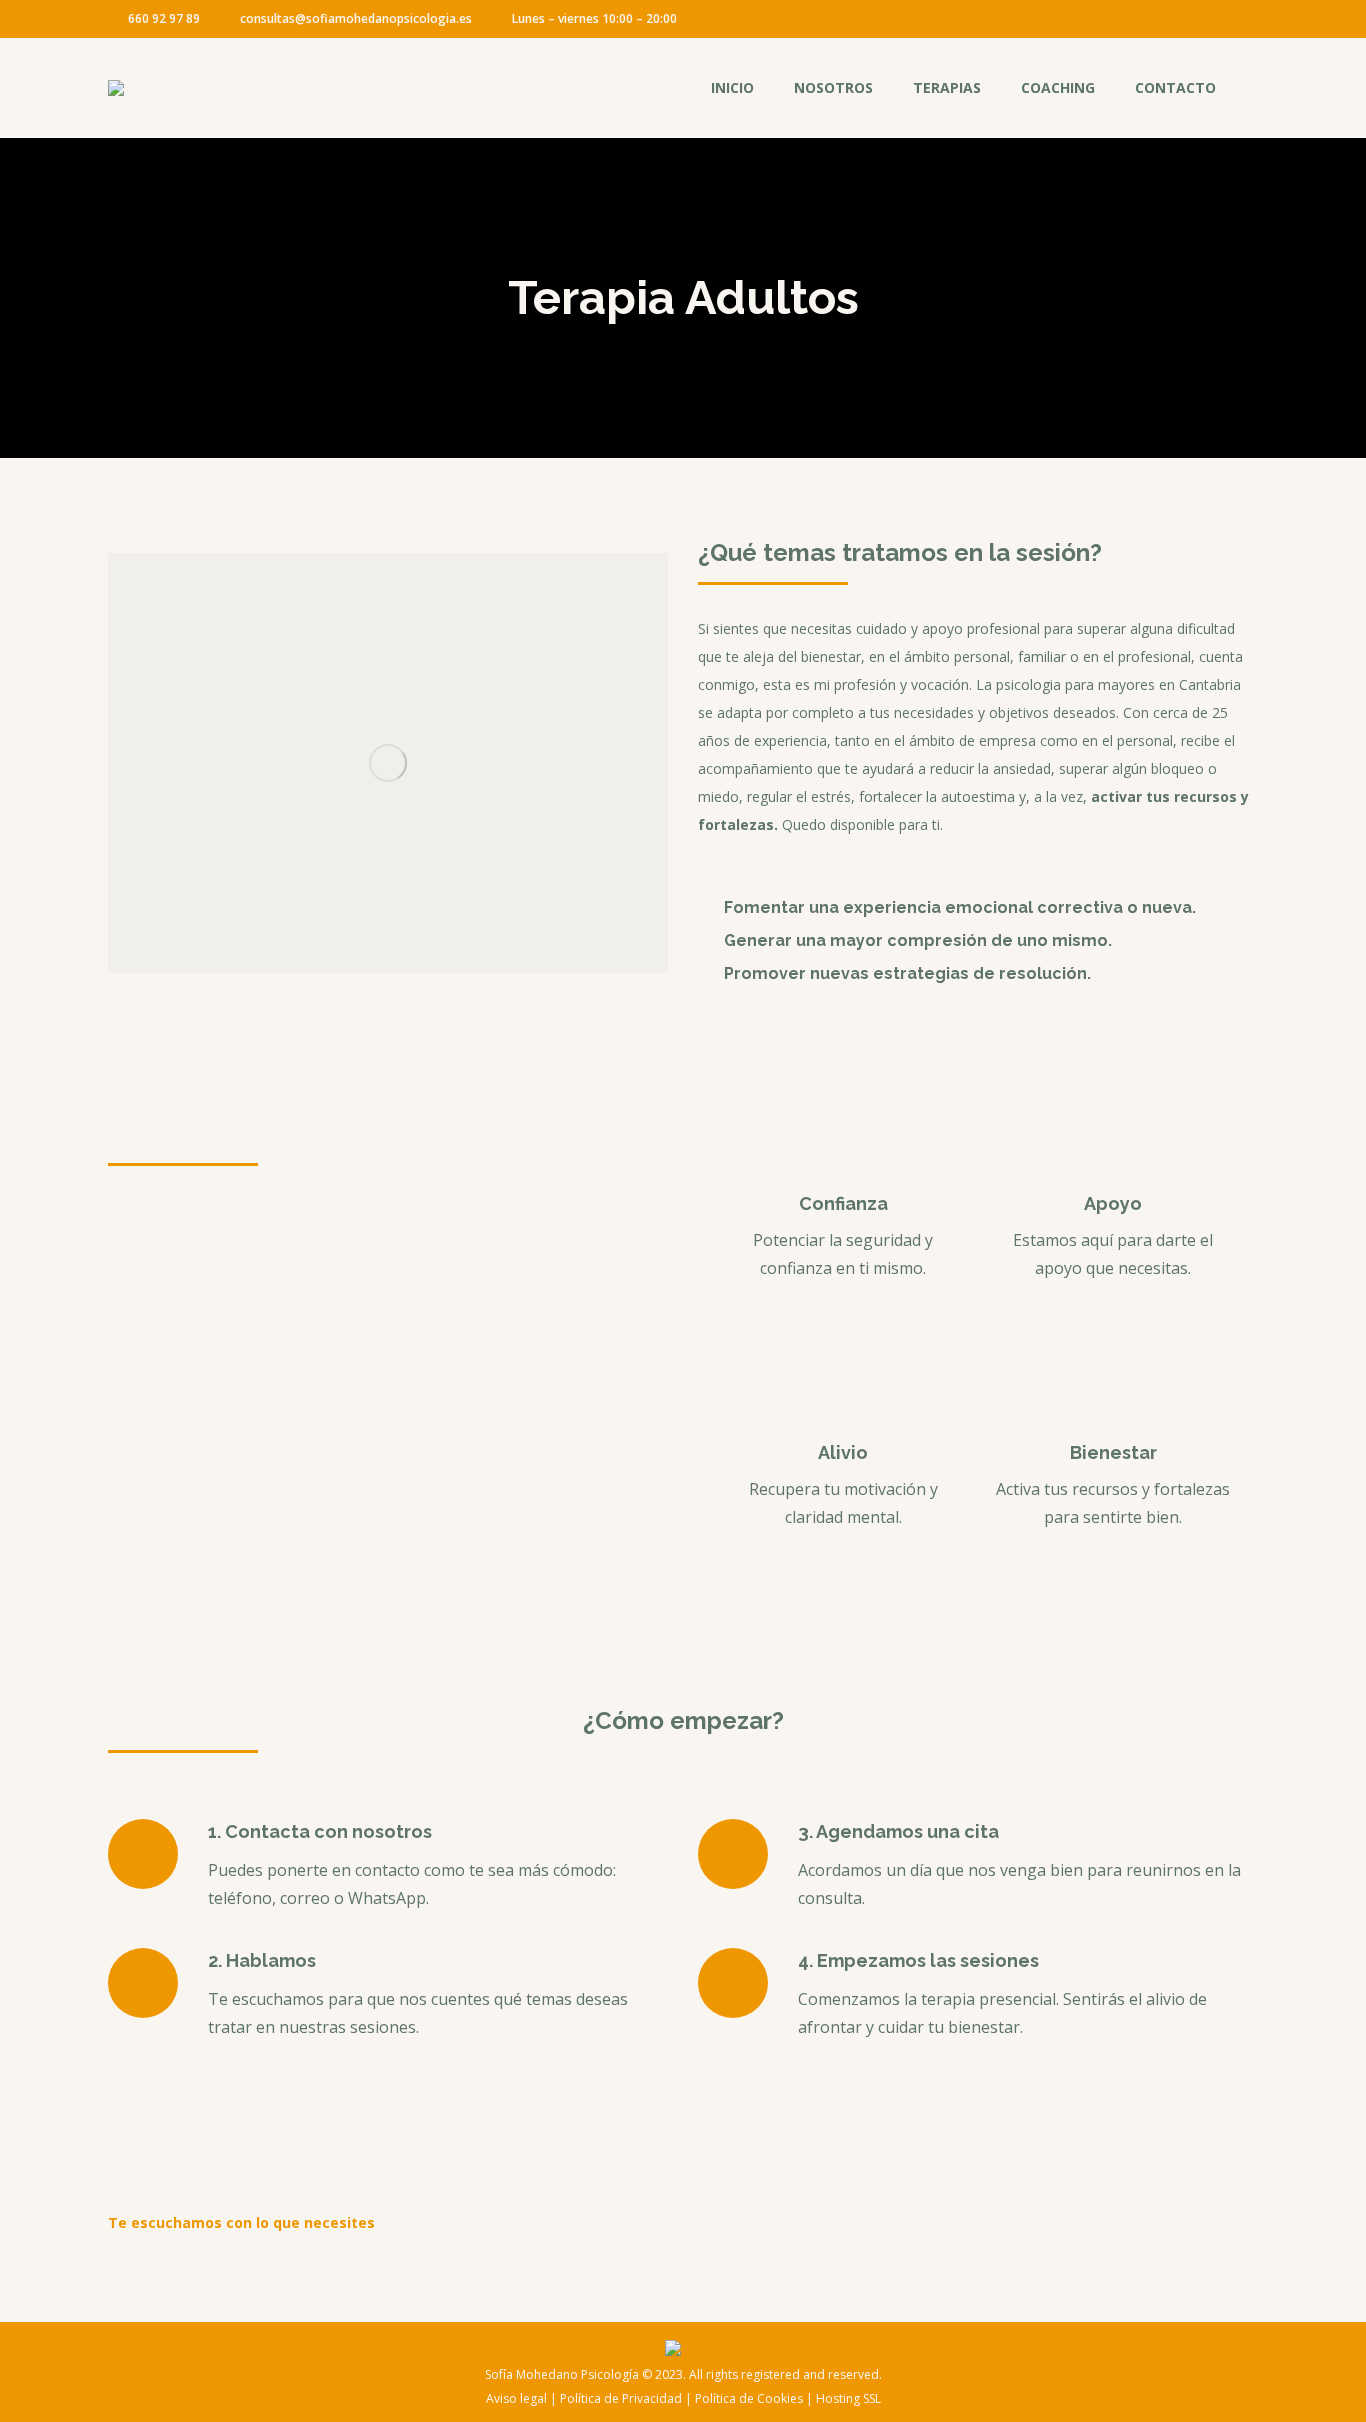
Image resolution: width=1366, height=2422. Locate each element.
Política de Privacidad (621, 2398)
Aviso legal (516, 2398)
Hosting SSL (848, 2398)
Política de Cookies (749, 2398)
